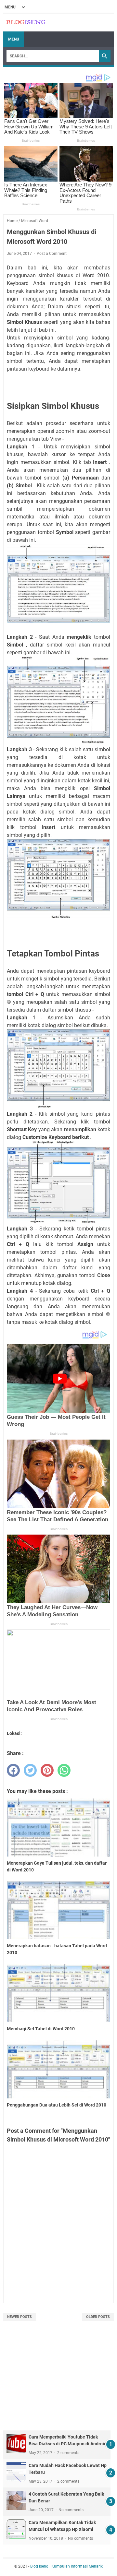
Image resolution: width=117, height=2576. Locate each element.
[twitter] (30, 1770)
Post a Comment (52, 254)
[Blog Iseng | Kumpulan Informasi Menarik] (26, 23)
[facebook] (13, 1770)
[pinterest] (47, 1770)
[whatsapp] (64, 1770)
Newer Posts (19, 2317)
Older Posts (98, 2317)
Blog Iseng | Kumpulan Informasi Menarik (66, 2566)
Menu (14, 39)
